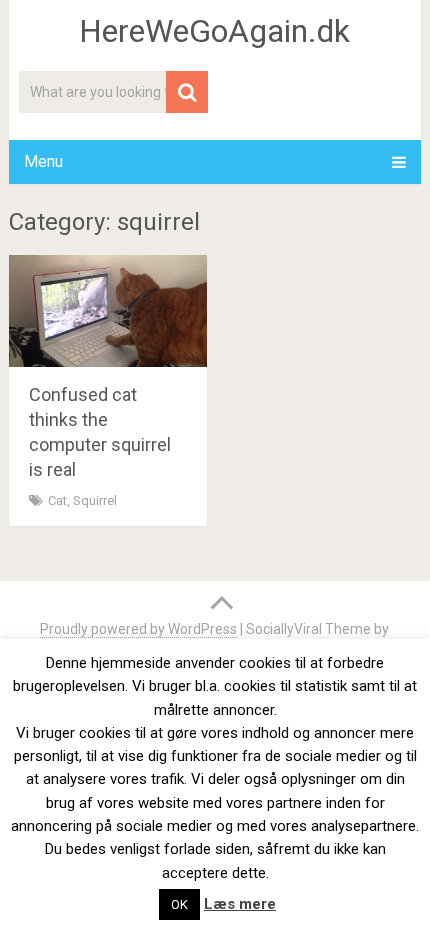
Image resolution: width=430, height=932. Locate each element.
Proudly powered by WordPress (138, 629)
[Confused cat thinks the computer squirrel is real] (108, 310)
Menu (43, 161)
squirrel (95, 500)
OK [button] (179, 904)
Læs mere (240, 904)
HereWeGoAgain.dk (214, 31)
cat (57, 500)
